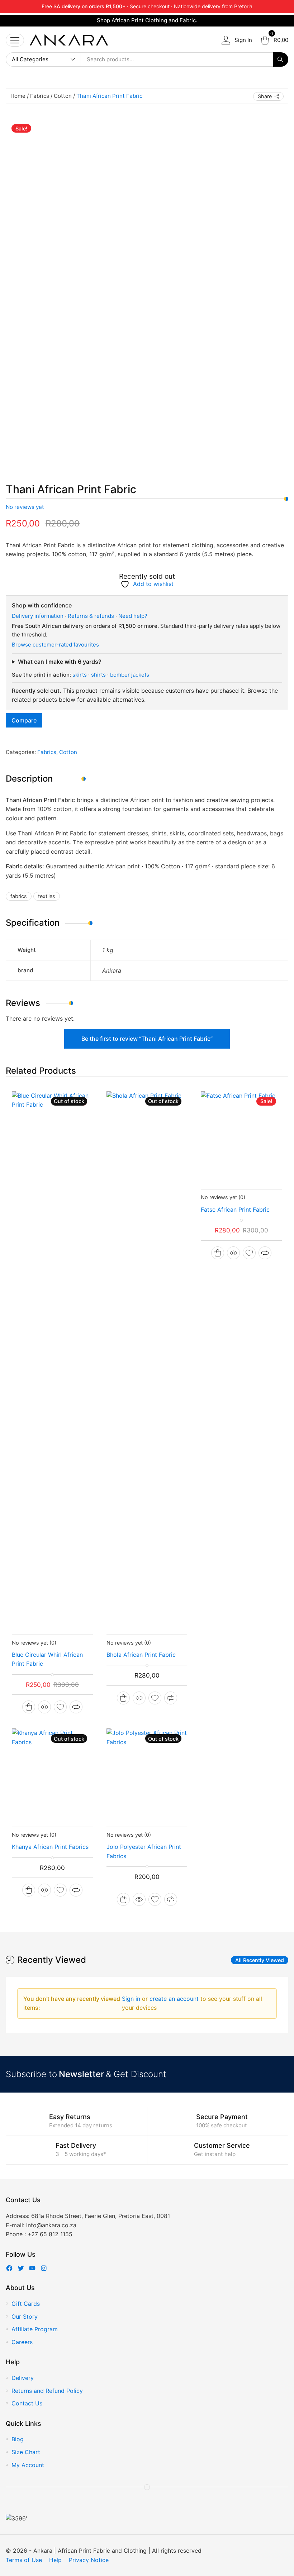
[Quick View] (44, 1707)
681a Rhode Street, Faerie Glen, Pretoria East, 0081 (101, 2216)
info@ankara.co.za (51, 2225)
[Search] (281, 59)
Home (18, 96)
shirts (98, 675)
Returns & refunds (91, 616)
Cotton (63, 96)
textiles (47, 896)
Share (265, 96)
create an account (175, 1999)
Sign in (132, 1999)
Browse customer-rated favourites (55, 645)
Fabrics (40, 96)
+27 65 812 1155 (50, 2234)
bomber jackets (130, 675)
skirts (80, 675)
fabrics (19, 896)
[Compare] (76, 1707)
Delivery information (38, 616)
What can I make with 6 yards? (60, 662)
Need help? (133, 616)
